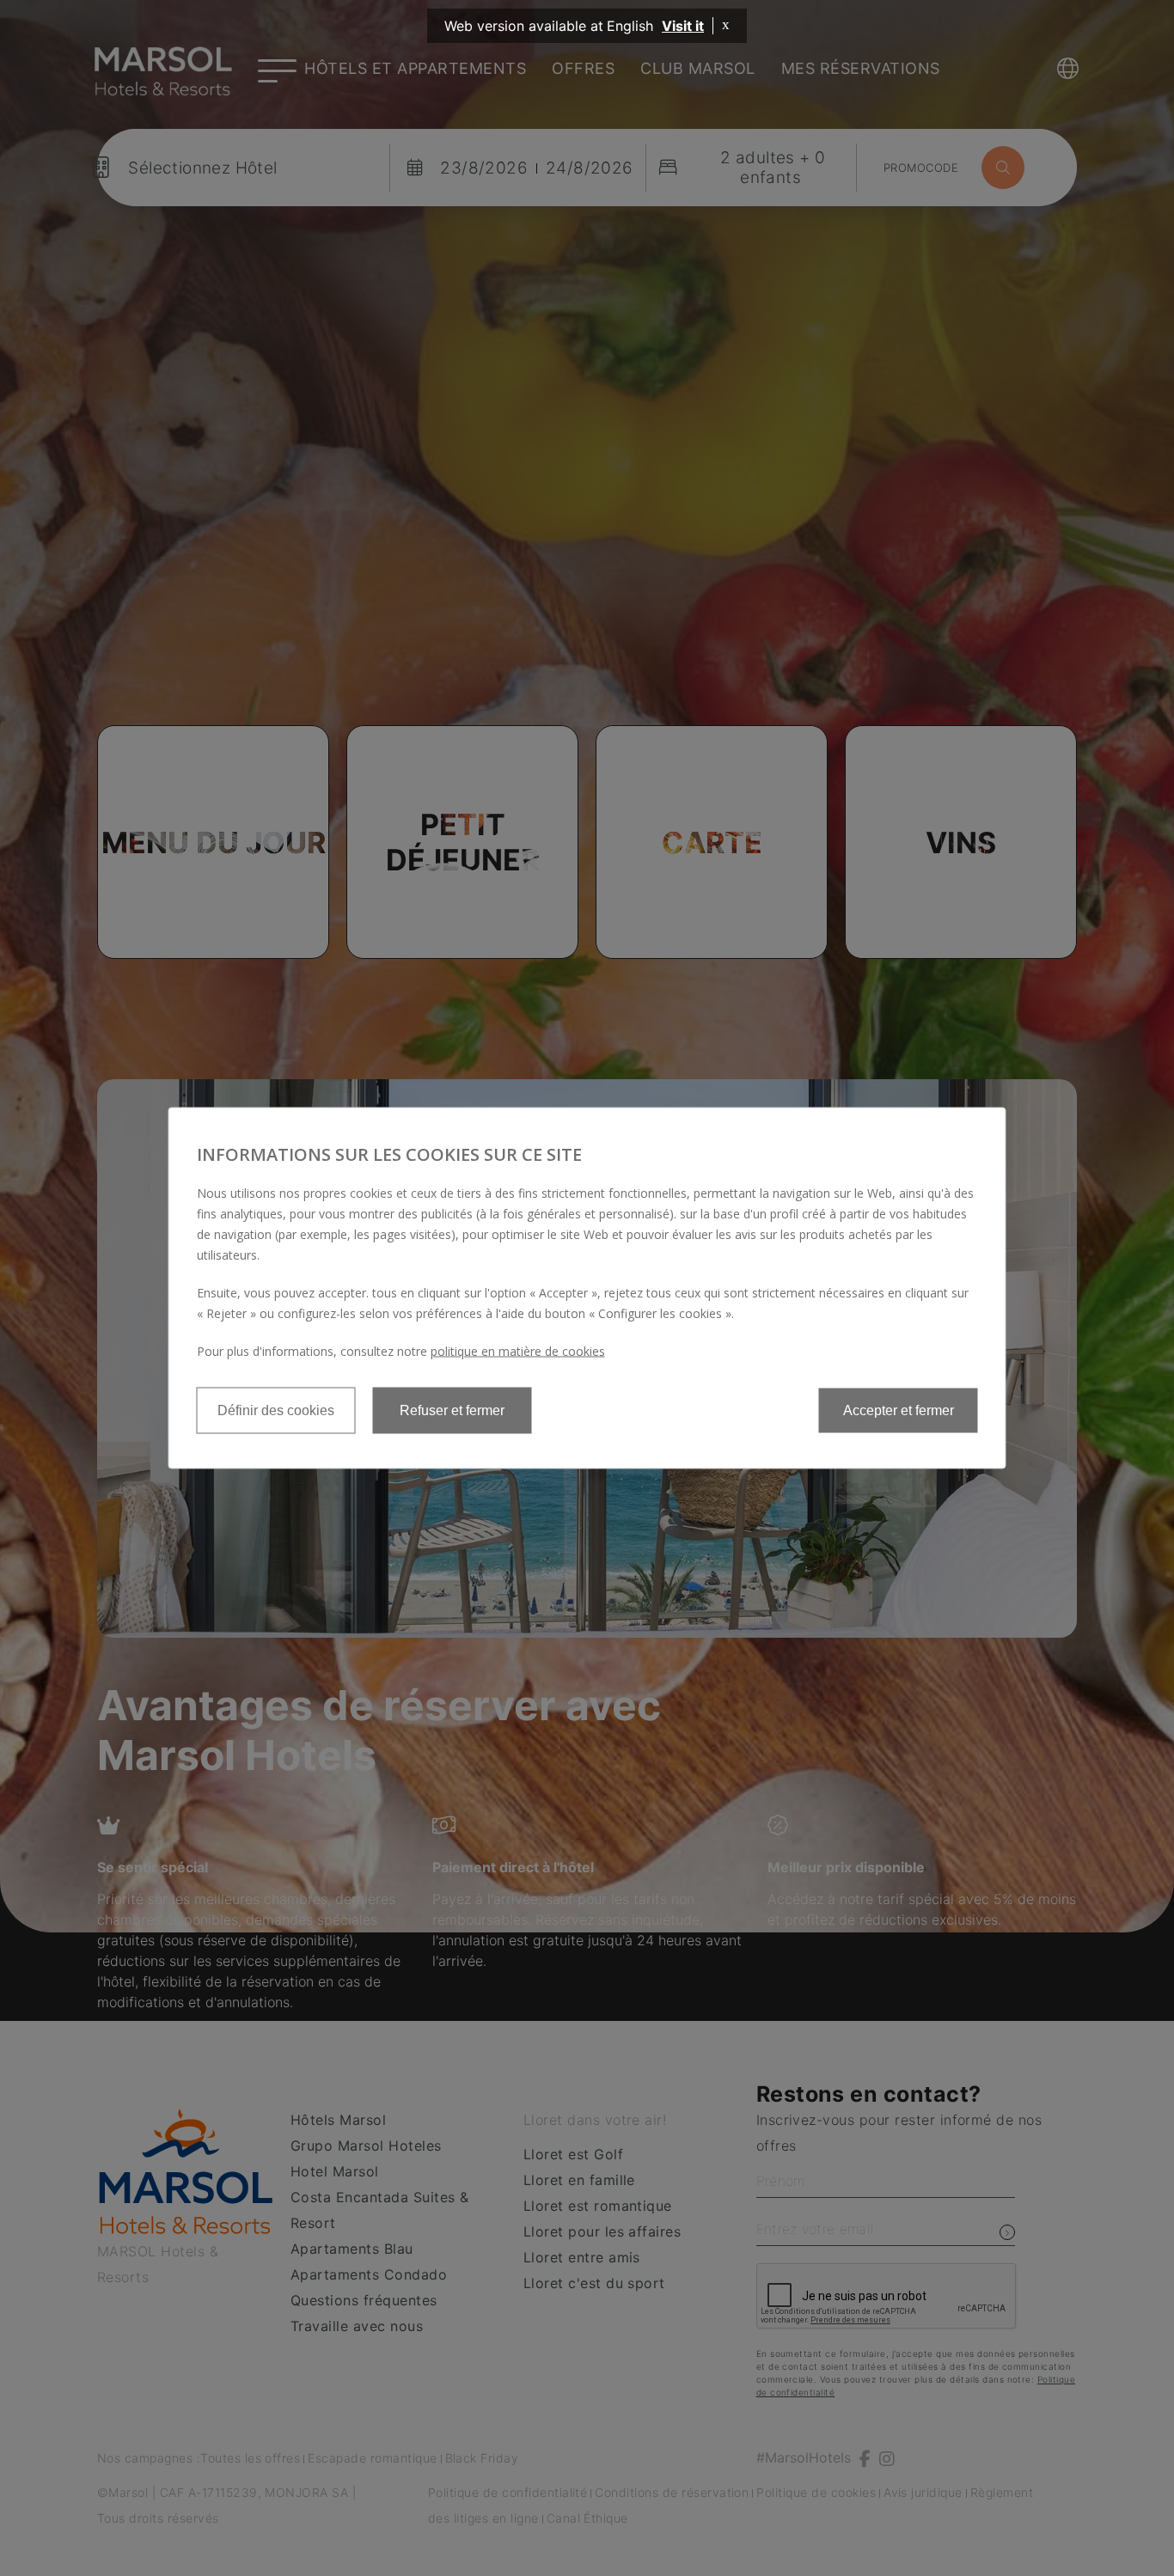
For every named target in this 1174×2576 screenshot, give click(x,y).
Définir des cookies (276, 1410)
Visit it (683, 26)
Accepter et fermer (899, 1410)
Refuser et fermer (452, 1410)
